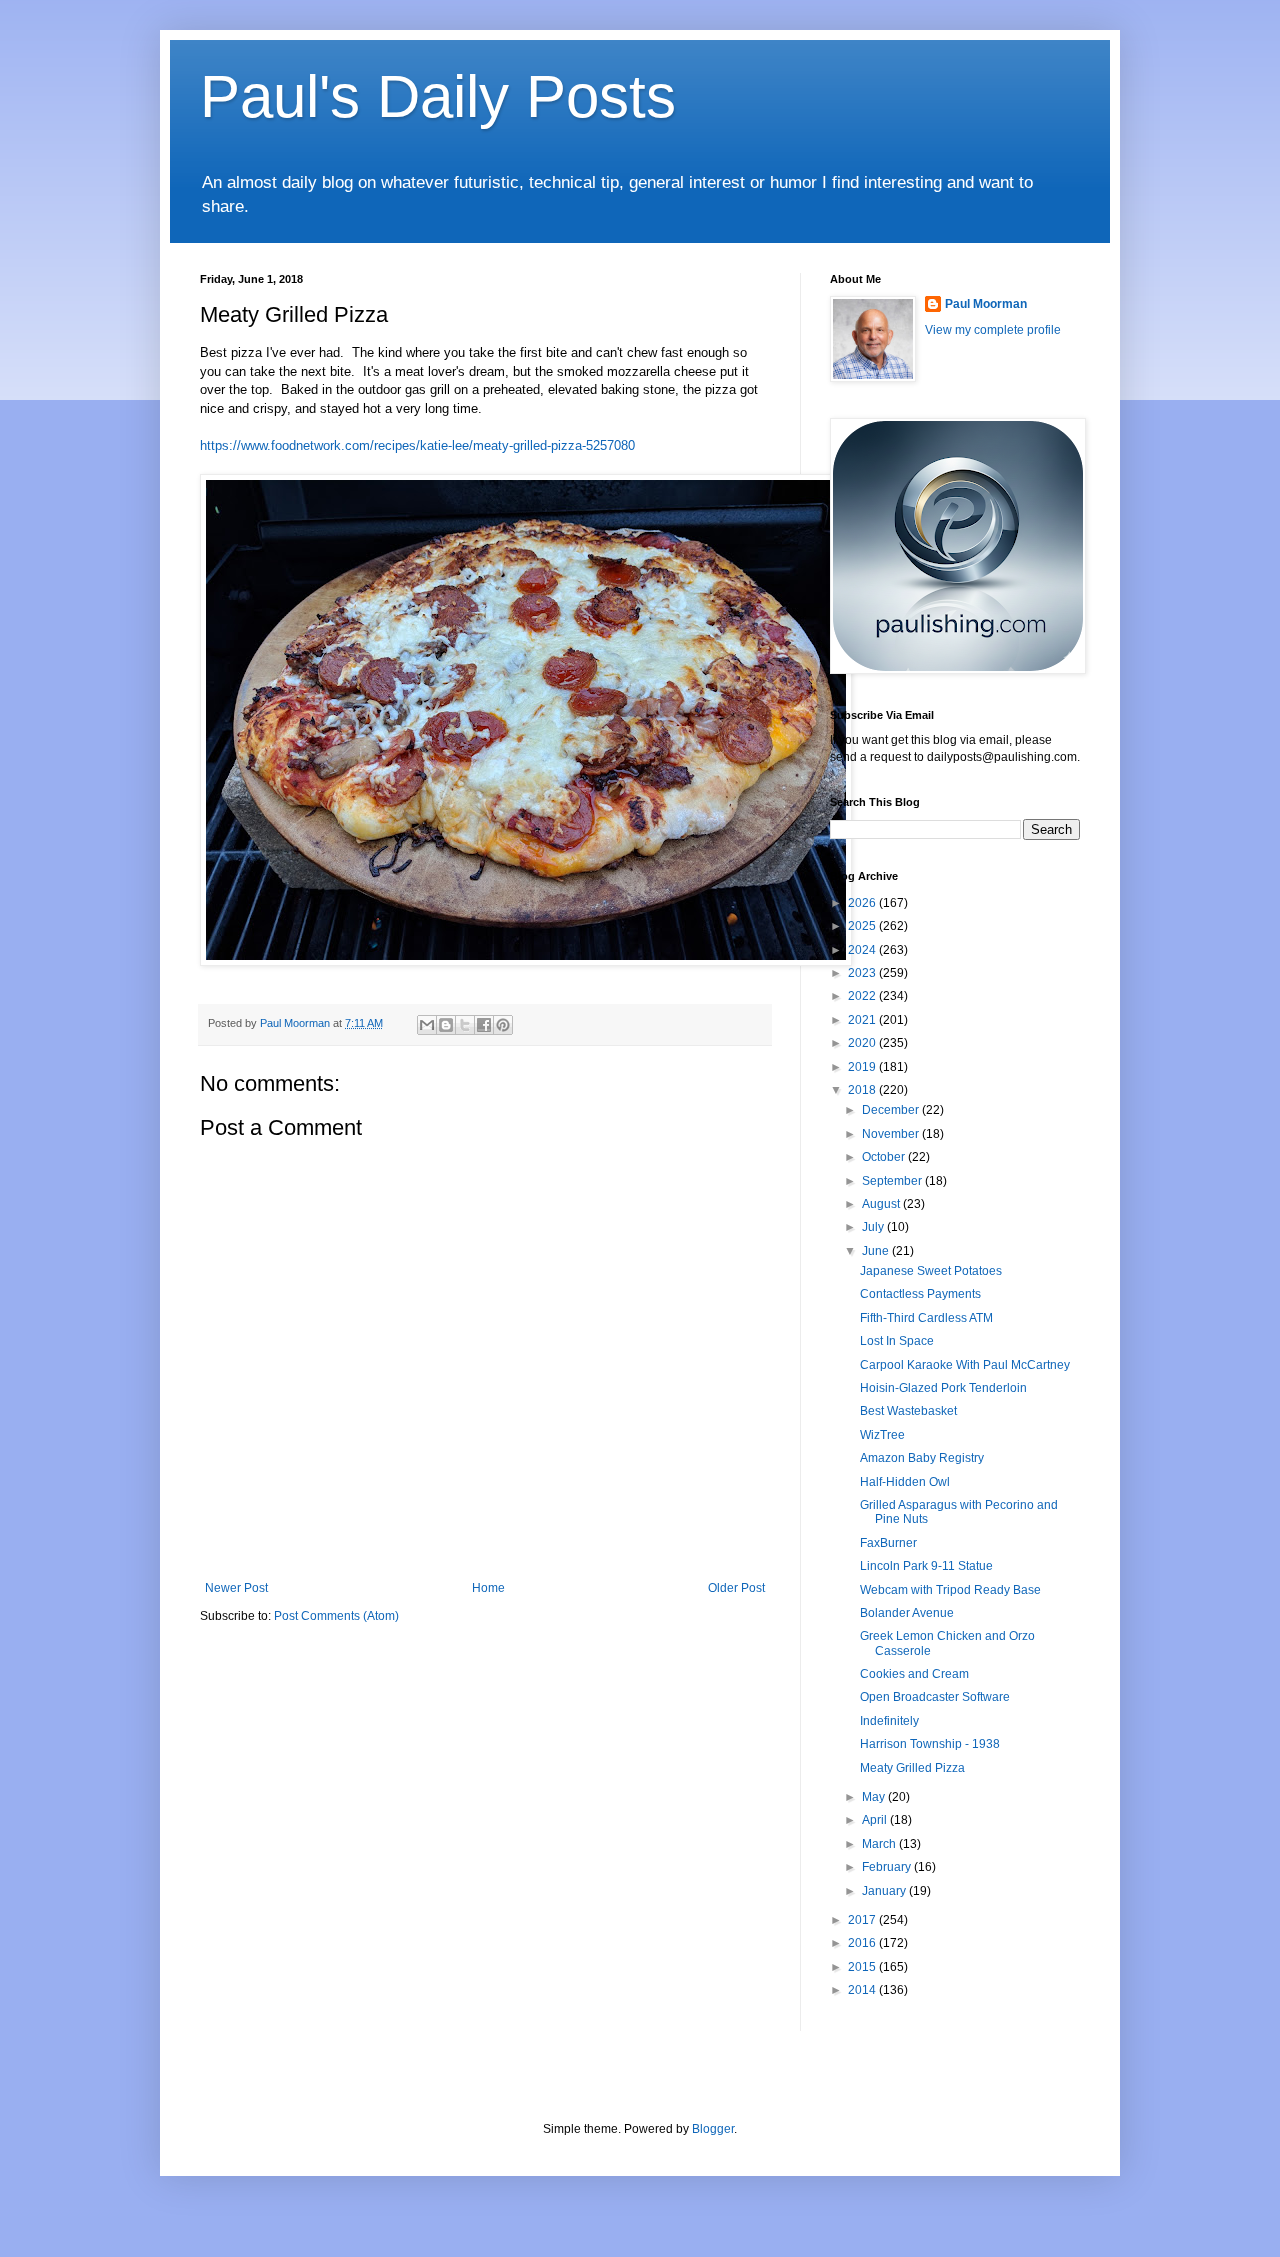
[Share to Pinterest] (503, 1025)
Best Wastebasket (908, 1411)
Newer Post (236, 1588)
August (882, 1204)
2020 (863, 1043)
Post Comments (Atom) (336, 1616)
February (888, 1867)
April (876, 1820)
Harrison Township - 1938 (930, 1744)
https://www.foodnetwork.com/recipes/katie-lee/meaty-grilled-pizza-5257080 (417, 445)
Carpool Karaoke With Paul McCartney (965, 1365)
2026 (863, 903)
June (877, 1251)
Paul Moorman (986, 304)
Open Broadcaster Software (935, 1697)
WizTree (882, 1435)
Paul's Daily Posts (438, 96)
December (892, 1110)
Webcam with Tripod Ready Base (950, 1590)
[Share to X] (465, 1025)
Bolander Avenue (907, 1613)
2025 (863, 926)
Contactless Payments (920, 1294)
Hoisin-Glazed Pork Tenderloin (943, 1388)
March (880, 1844)
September (893, 1181)
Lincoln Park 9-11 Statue (926, 1566)
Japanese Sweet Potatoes (931, 1271)
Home (488, 1588)
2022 (863, 996)
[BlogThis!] (446, 1025)
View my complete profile (993, 330)
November (892, 1134)
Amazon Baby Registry (922, 1458)
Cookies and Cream (914, 1674)
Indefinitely (889, 1721)
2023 (863, 973)
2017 (863, 1920)
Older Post (736, 1588)
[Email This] (427, 1025)
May (875, 1797)
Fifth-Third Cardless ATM (926, 1318)
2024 (863, 950)
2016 (863, 1943)
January (885, 1891)
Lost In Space (897, 1341)
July (874, 1227)
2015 (863, 1967)
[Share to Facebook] (484, 1025)
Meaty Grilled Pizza (912, 1768)
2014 (863, 1990)
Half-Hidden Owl (905, 1482)
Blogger (713, 2129)
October (885, 1157)
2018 (863, 1090)
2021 (863, 1020)
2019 (863, 1067)
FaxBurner (888, 1543)
